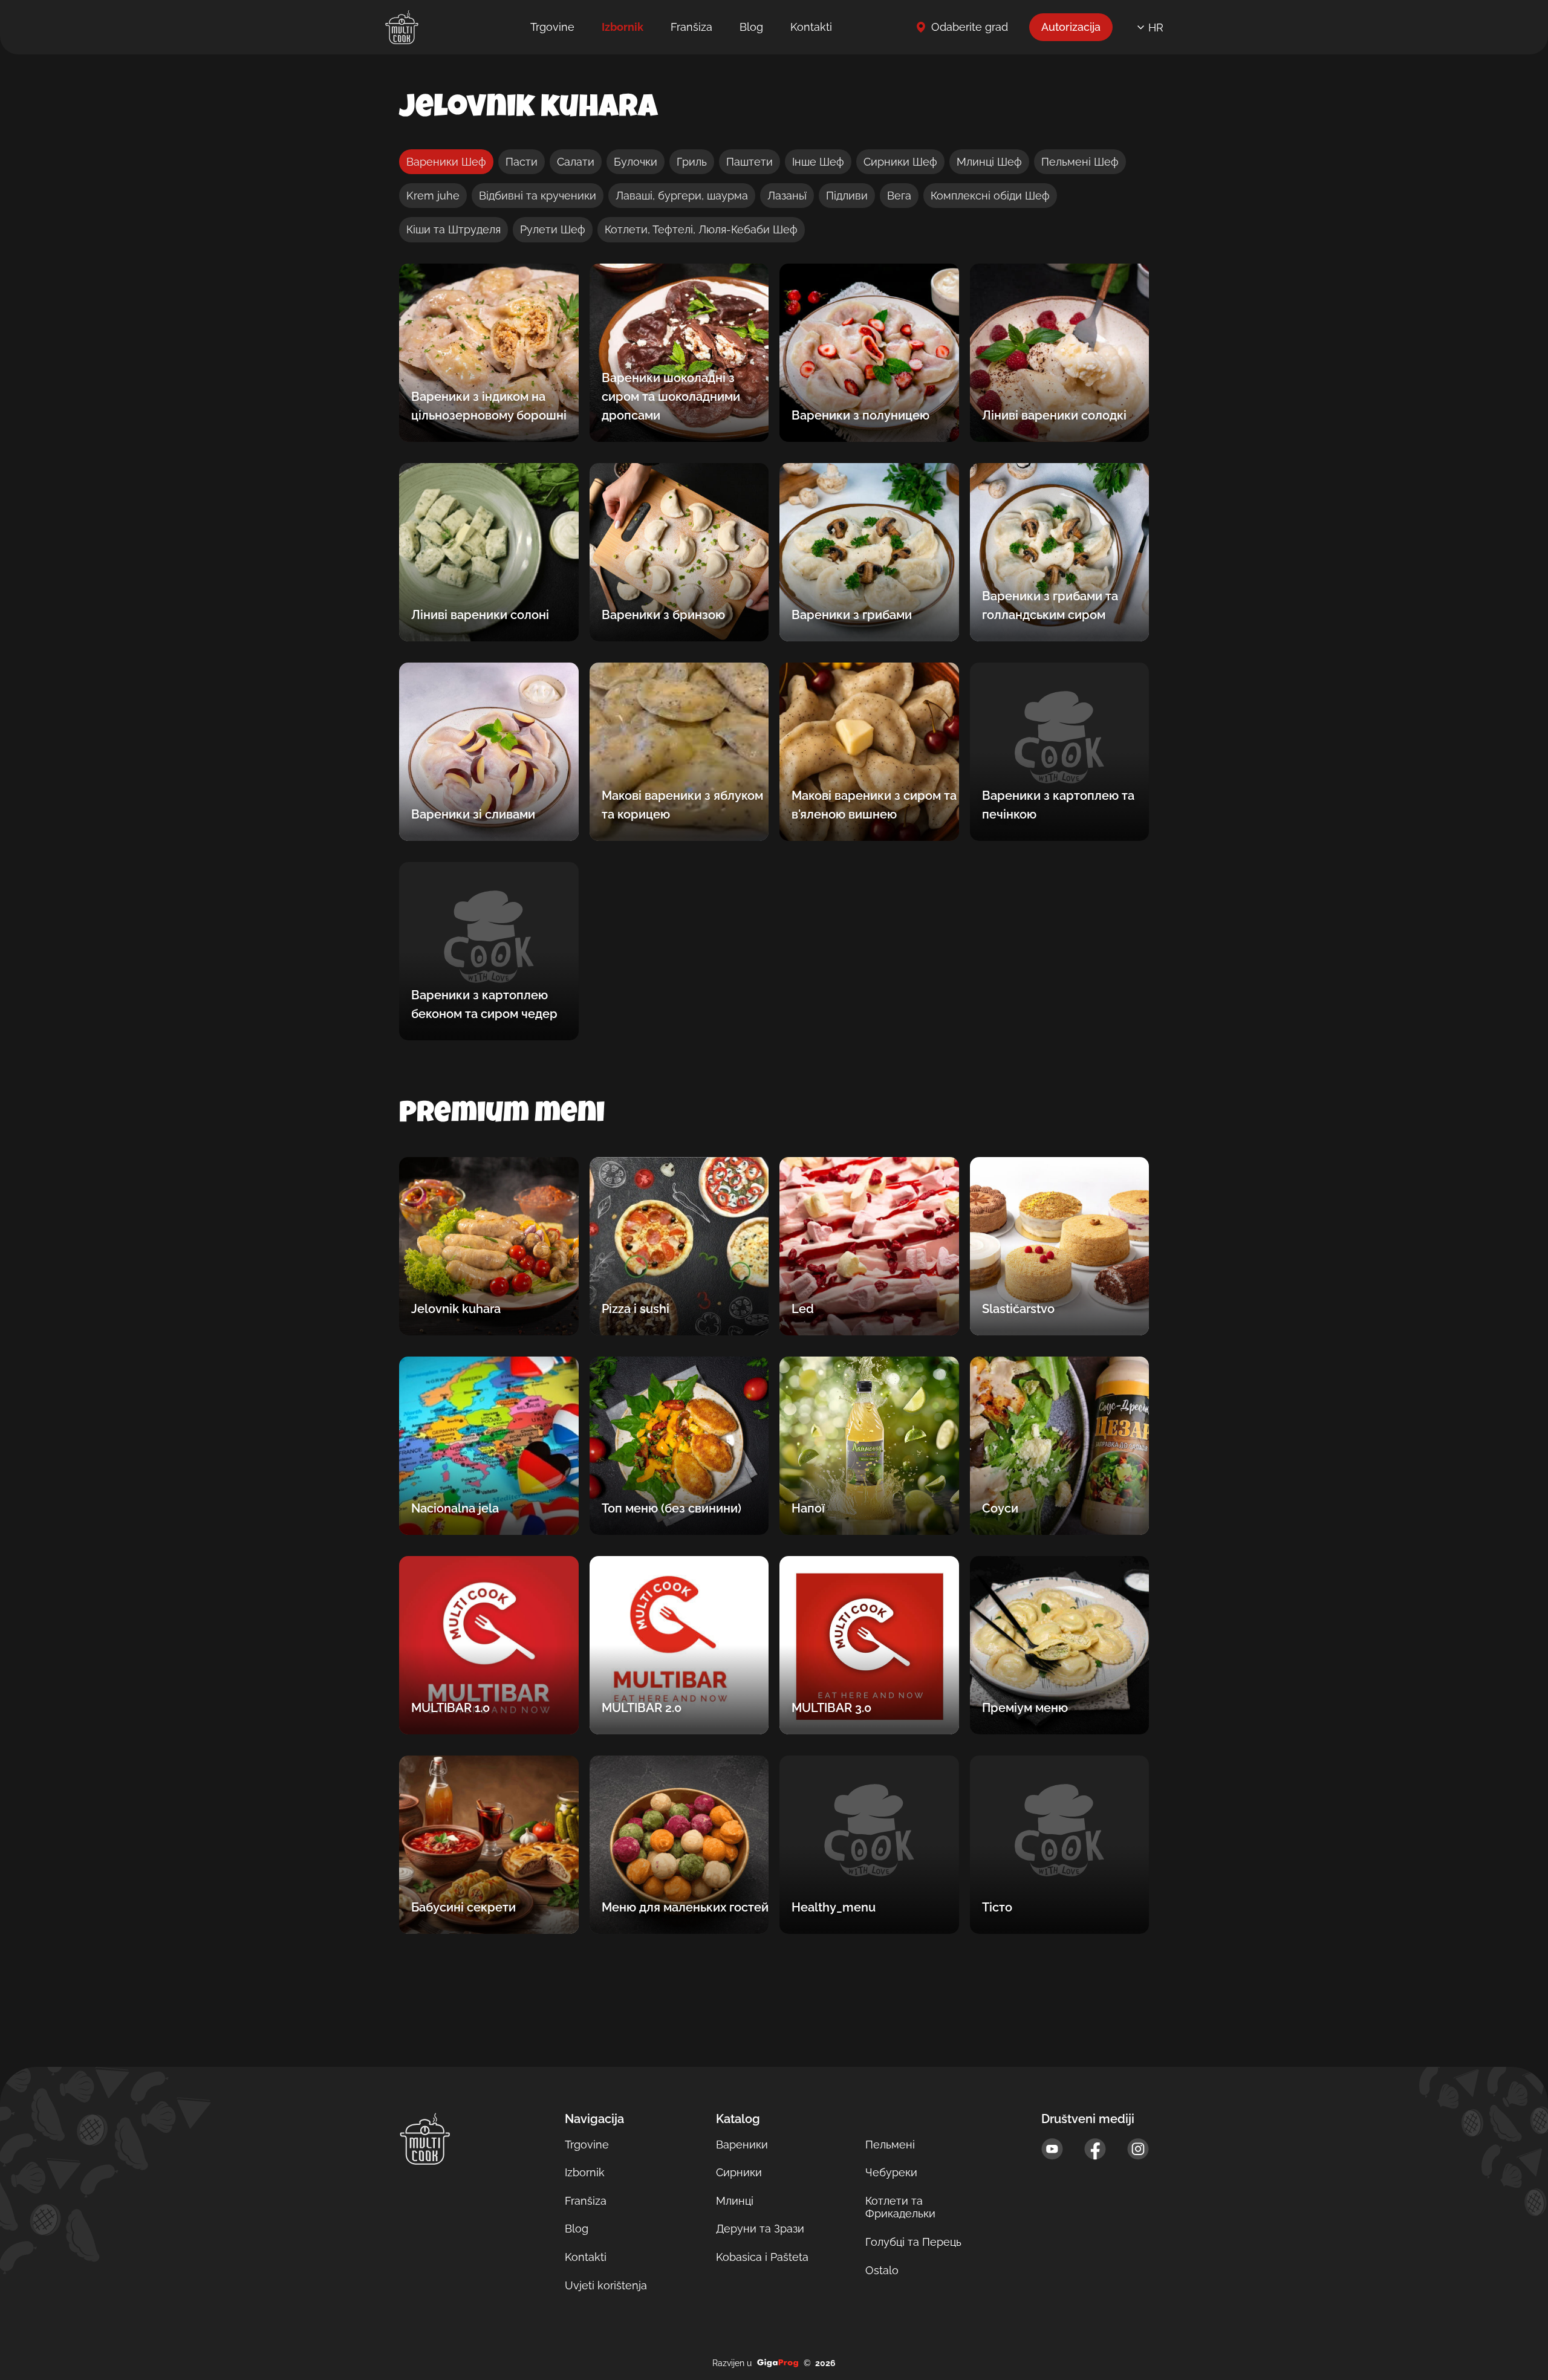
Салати (576, 162)
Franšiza (691, 27)
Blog (751, 27)
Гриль (692, 162)
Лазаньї (787, 196)
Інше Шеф (818, 162)
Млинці (735, 2201)
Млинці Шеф (989, 162)
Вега (899, 196)
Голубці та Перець (913, 2242)
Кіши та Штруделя (454, 229)
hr (1156, 28)
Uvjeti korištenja (606, 2285)
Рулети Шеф (553, 229)
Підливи (847, 196)
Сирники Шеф (900, 162)
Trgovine (552, 27)
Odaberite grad (970, 27)
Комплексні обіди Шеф (990, 196)
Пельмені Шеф (1080, 162)
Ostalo (882, 2270)
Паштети (750, 162)
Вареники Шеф (446, 162)
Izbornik (623, 27)
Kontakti (811, 27)
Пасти (522, 162)
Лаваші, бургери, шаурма (682, 196)
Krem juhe (433, 196)
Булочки (636, 162)
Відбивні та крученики (538, 196)
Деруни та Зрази (760, 2229)
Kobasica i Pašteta (762, 2257)
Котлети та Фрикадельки (900, 2207)
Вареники (742, 2145)
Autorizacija (1071, 27)
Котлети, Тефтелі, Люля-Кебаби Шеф (701, 229)
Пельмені (890, 2145)
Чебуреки (891, 2172)
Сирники (739, 2172)
